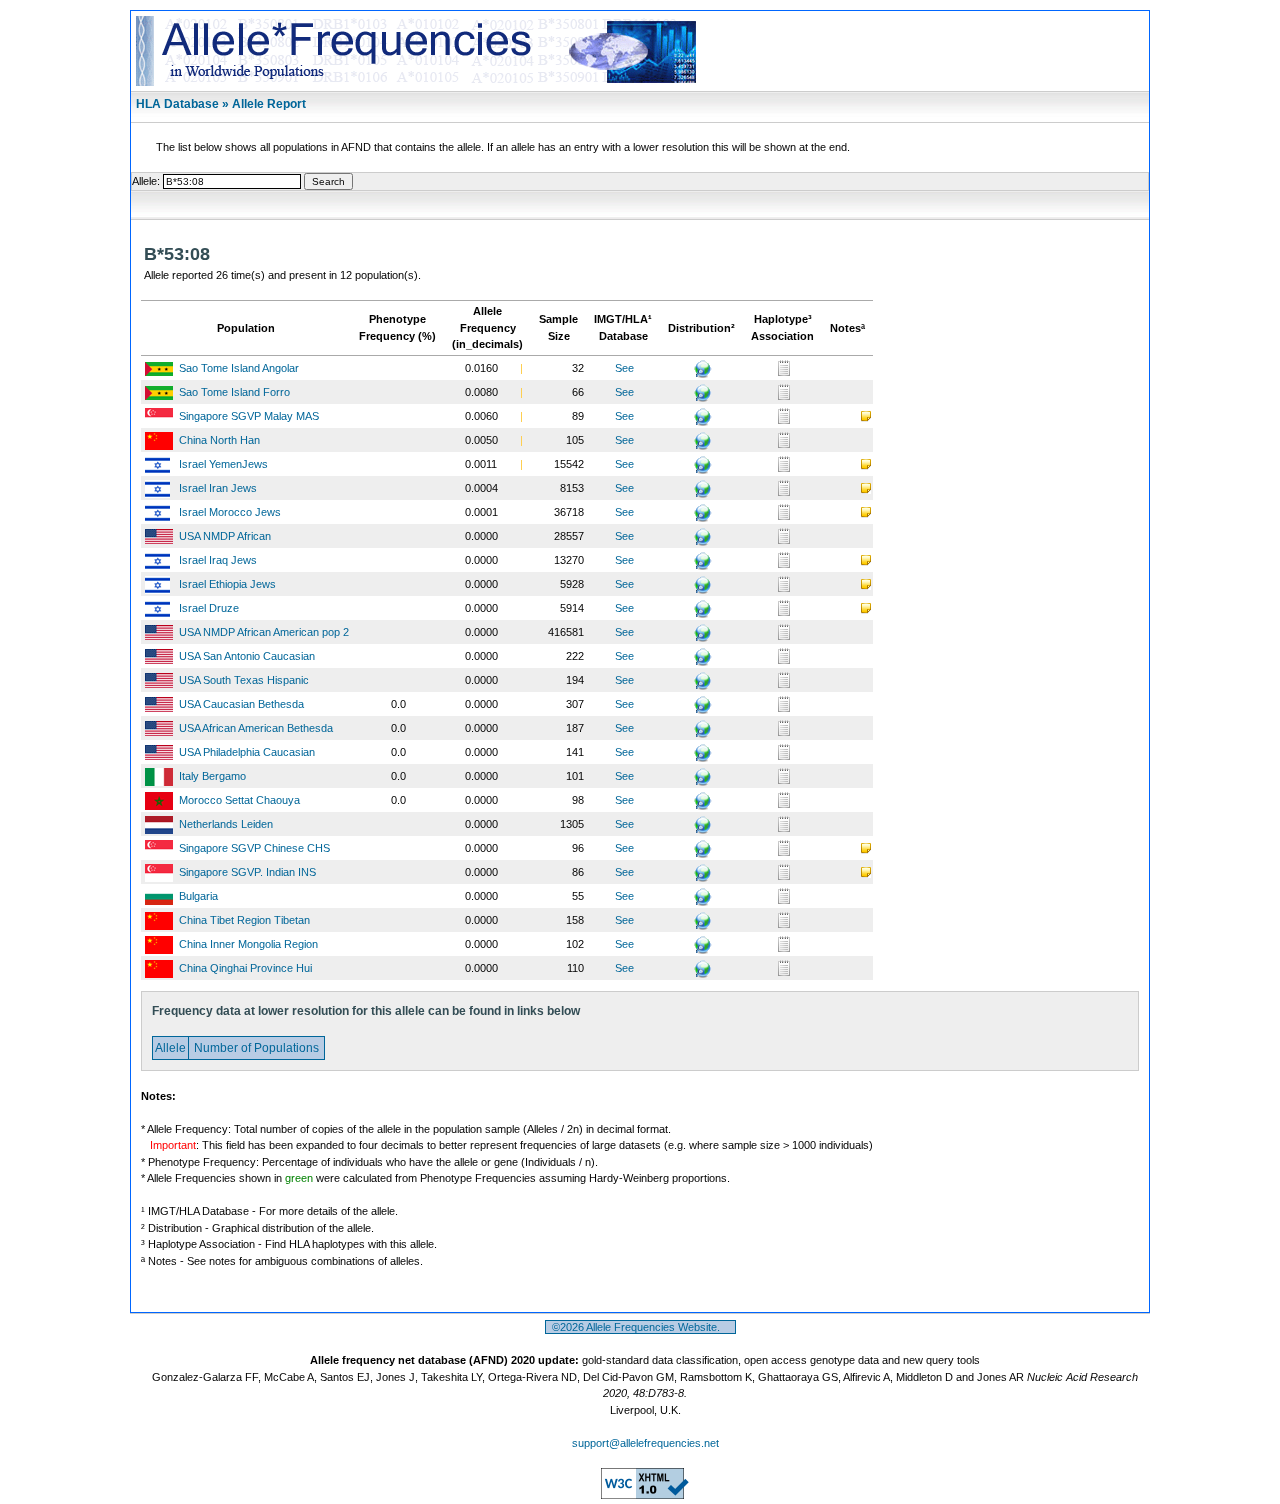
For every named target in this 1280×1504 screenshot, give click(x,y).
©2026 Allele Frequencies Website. (640, 1327)
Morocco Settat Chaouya (239, 800)
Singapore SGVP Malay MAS (249, 416)
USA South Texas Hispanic (244, 680)
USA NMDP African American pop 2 (264, 632)
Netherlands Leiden (226, 824)
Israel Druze (209, 608)
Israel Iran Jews (218, 488)
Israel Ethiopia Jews (227, 584)
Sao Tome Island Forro (234, 392)
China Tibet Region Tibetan (244, 920)
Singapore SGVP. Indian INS (247, 872)
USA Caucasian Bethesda (241, 704)
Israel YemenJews (223, 464)
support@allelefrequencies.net (645, 1443)
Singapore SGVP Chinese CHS (254, 848)
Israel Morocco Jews (230, 512)
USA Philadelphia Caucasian (247, 752)
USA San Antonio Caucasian (247, 656)
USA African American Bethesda (256, 728)
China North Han (219, 440)
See (624, 368)
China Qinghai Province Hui (245, 968)
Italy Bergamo (212, 776)
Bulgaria (198, 896)
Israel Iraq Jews (218, 560)
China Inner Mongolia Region (248, 944)
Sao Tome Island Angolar (239, 368)
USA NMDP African (225, 536)
